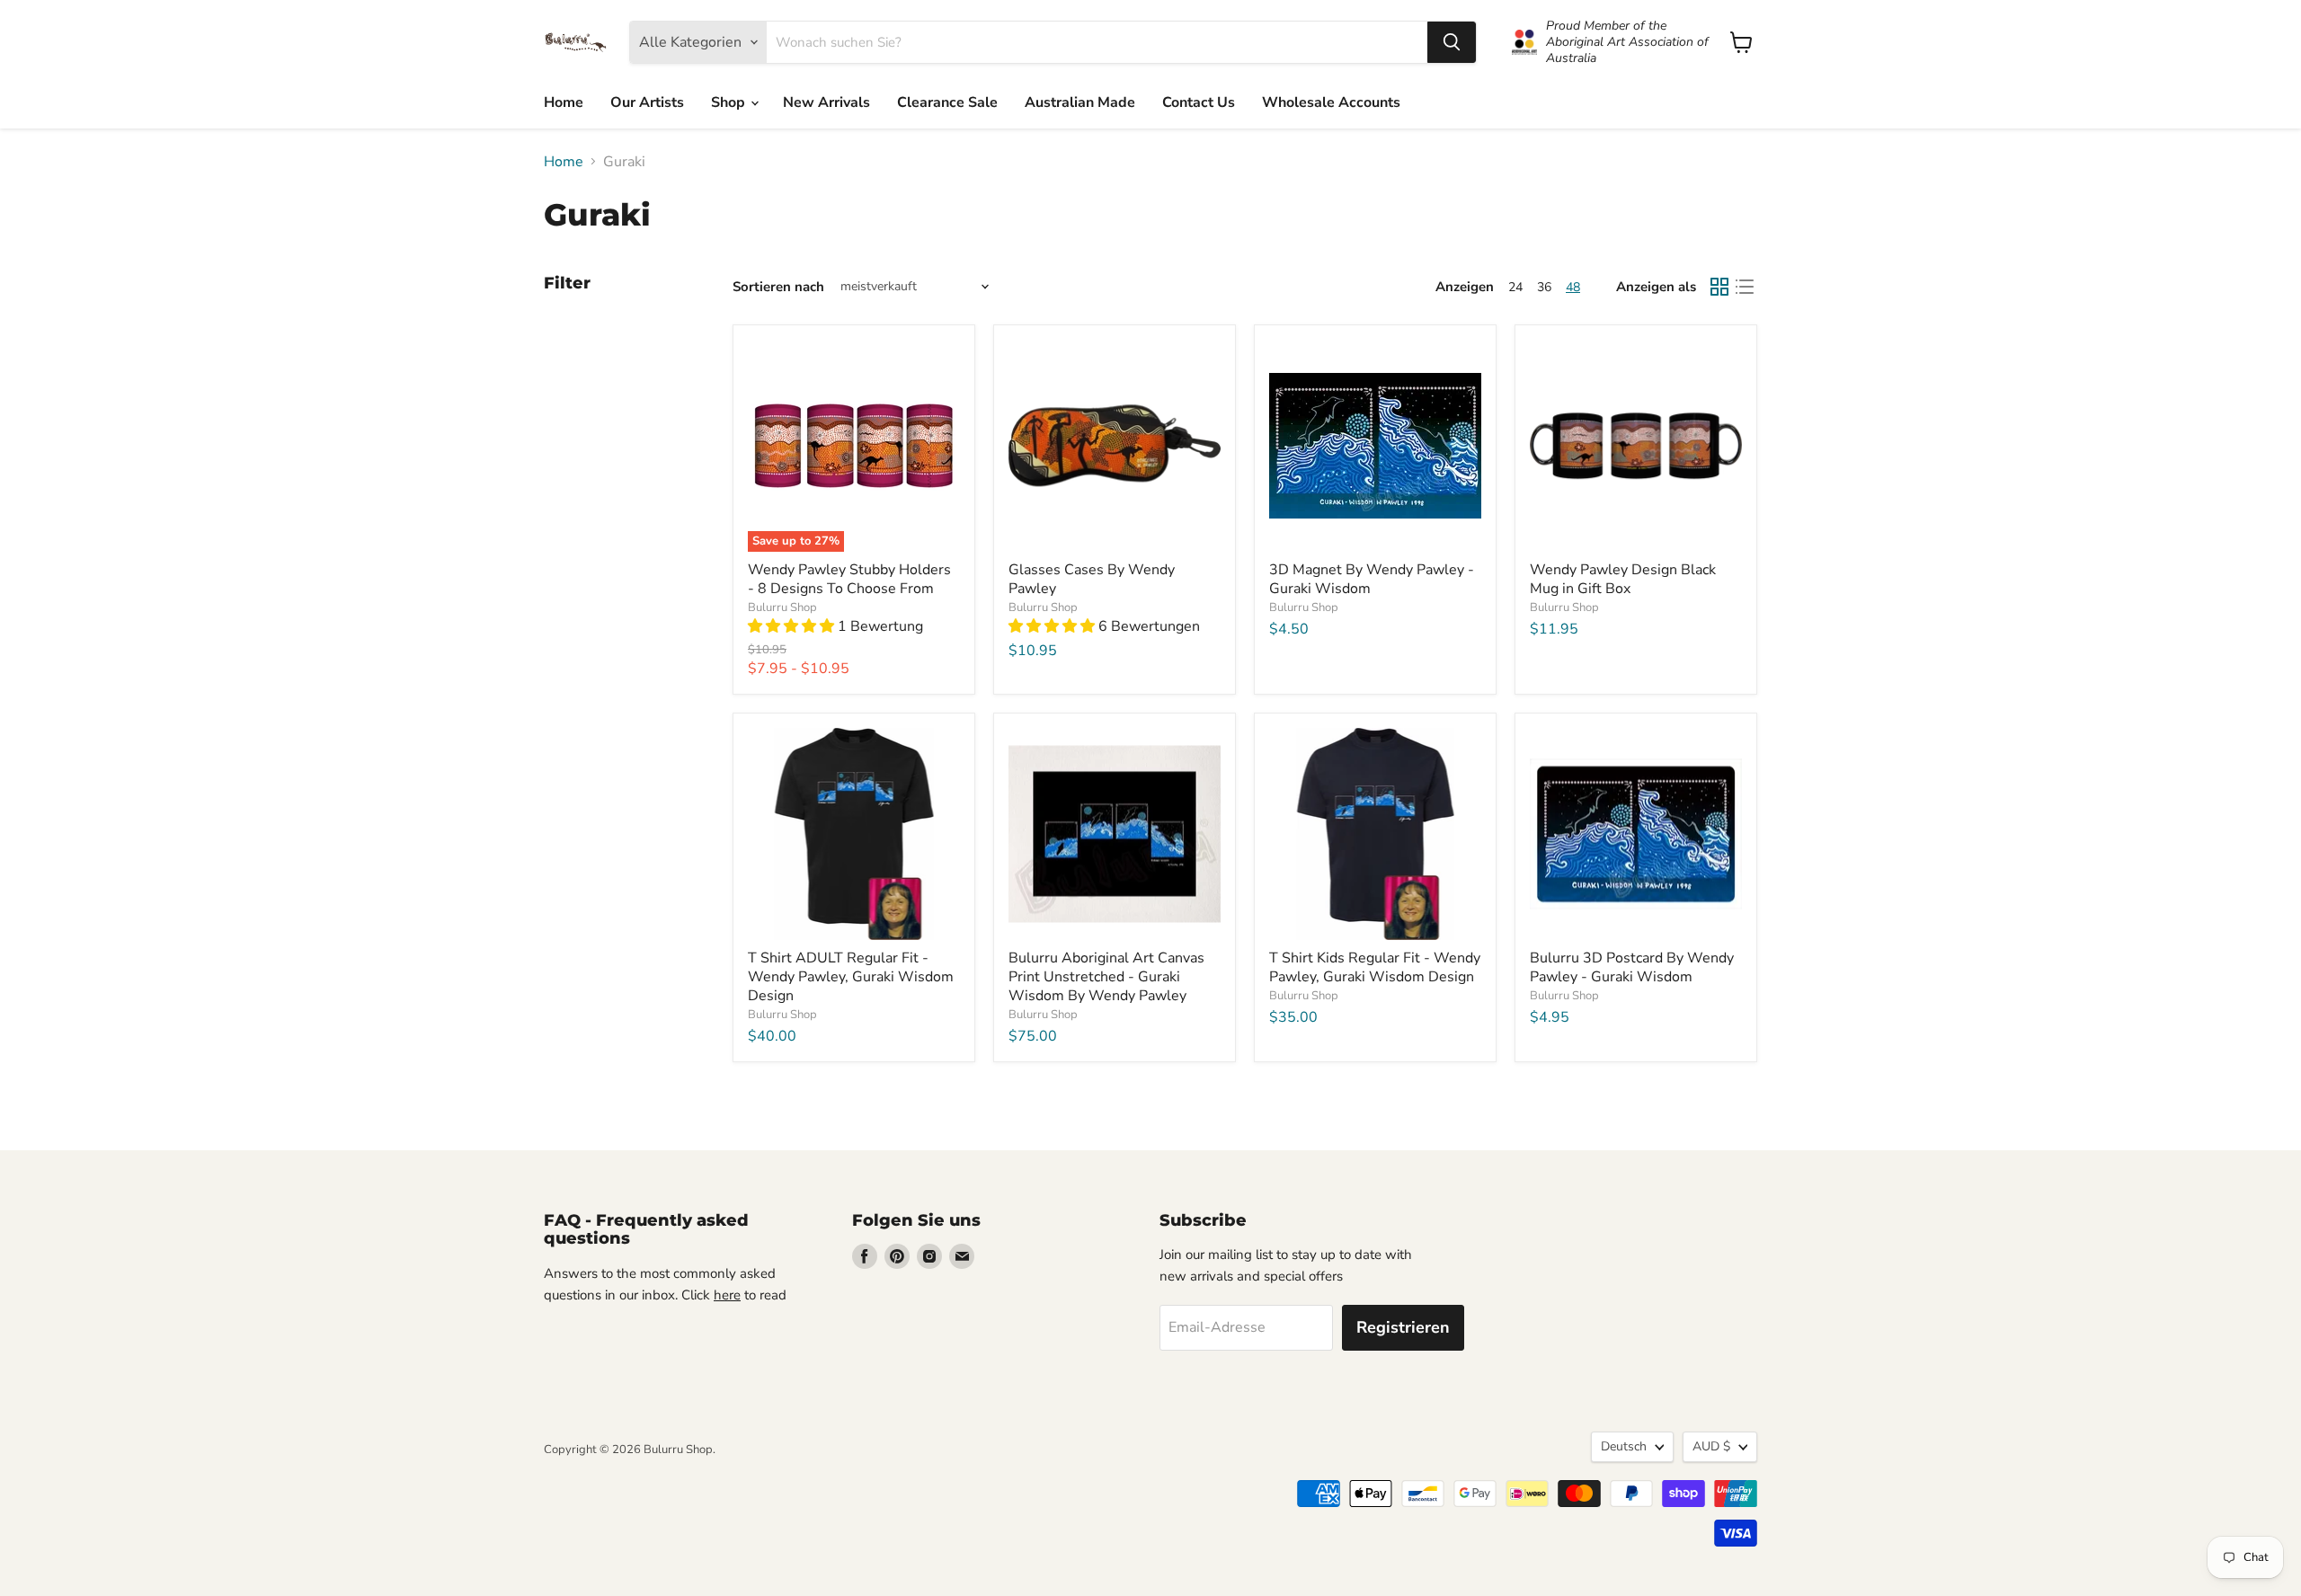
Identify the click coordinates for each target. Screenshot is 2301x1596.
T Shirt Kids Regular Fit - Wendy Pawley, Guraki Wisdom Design (1375, 967)
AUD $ (1711, 1446)
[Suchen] (1452, 42)
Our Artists (647, 102)
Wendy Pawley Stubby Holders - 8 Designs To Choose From (849, 579)
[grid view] (1719, 287)
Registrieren (1403, 1327)
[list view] (1745, 287)
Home (564, 102)
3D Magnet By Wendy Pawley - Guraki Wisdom (1372, 579)
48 (1573, 287)
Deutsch (1624, 1446)
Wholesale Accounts (1331, 102)
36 (1544, 287)
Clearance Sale (947, 102)
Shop (730, 102)
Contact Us (1199, 102)
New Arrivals (826, 102)
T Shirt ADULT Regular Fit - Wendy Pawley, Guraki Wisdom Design (851, 977)
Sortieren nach (778, 287)
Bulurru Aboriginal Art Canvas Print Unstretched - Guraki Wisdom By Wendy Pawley (1106, 977)
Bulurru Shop (782, 607)
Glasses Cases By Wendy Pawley (1092, 579)
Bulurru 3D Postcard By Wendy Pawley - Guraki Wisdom (1632, 967)
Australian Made (1080, 102)
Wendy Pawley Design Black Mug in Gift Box (1623, 579)
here (727, 1295)
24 (1515, 287)
